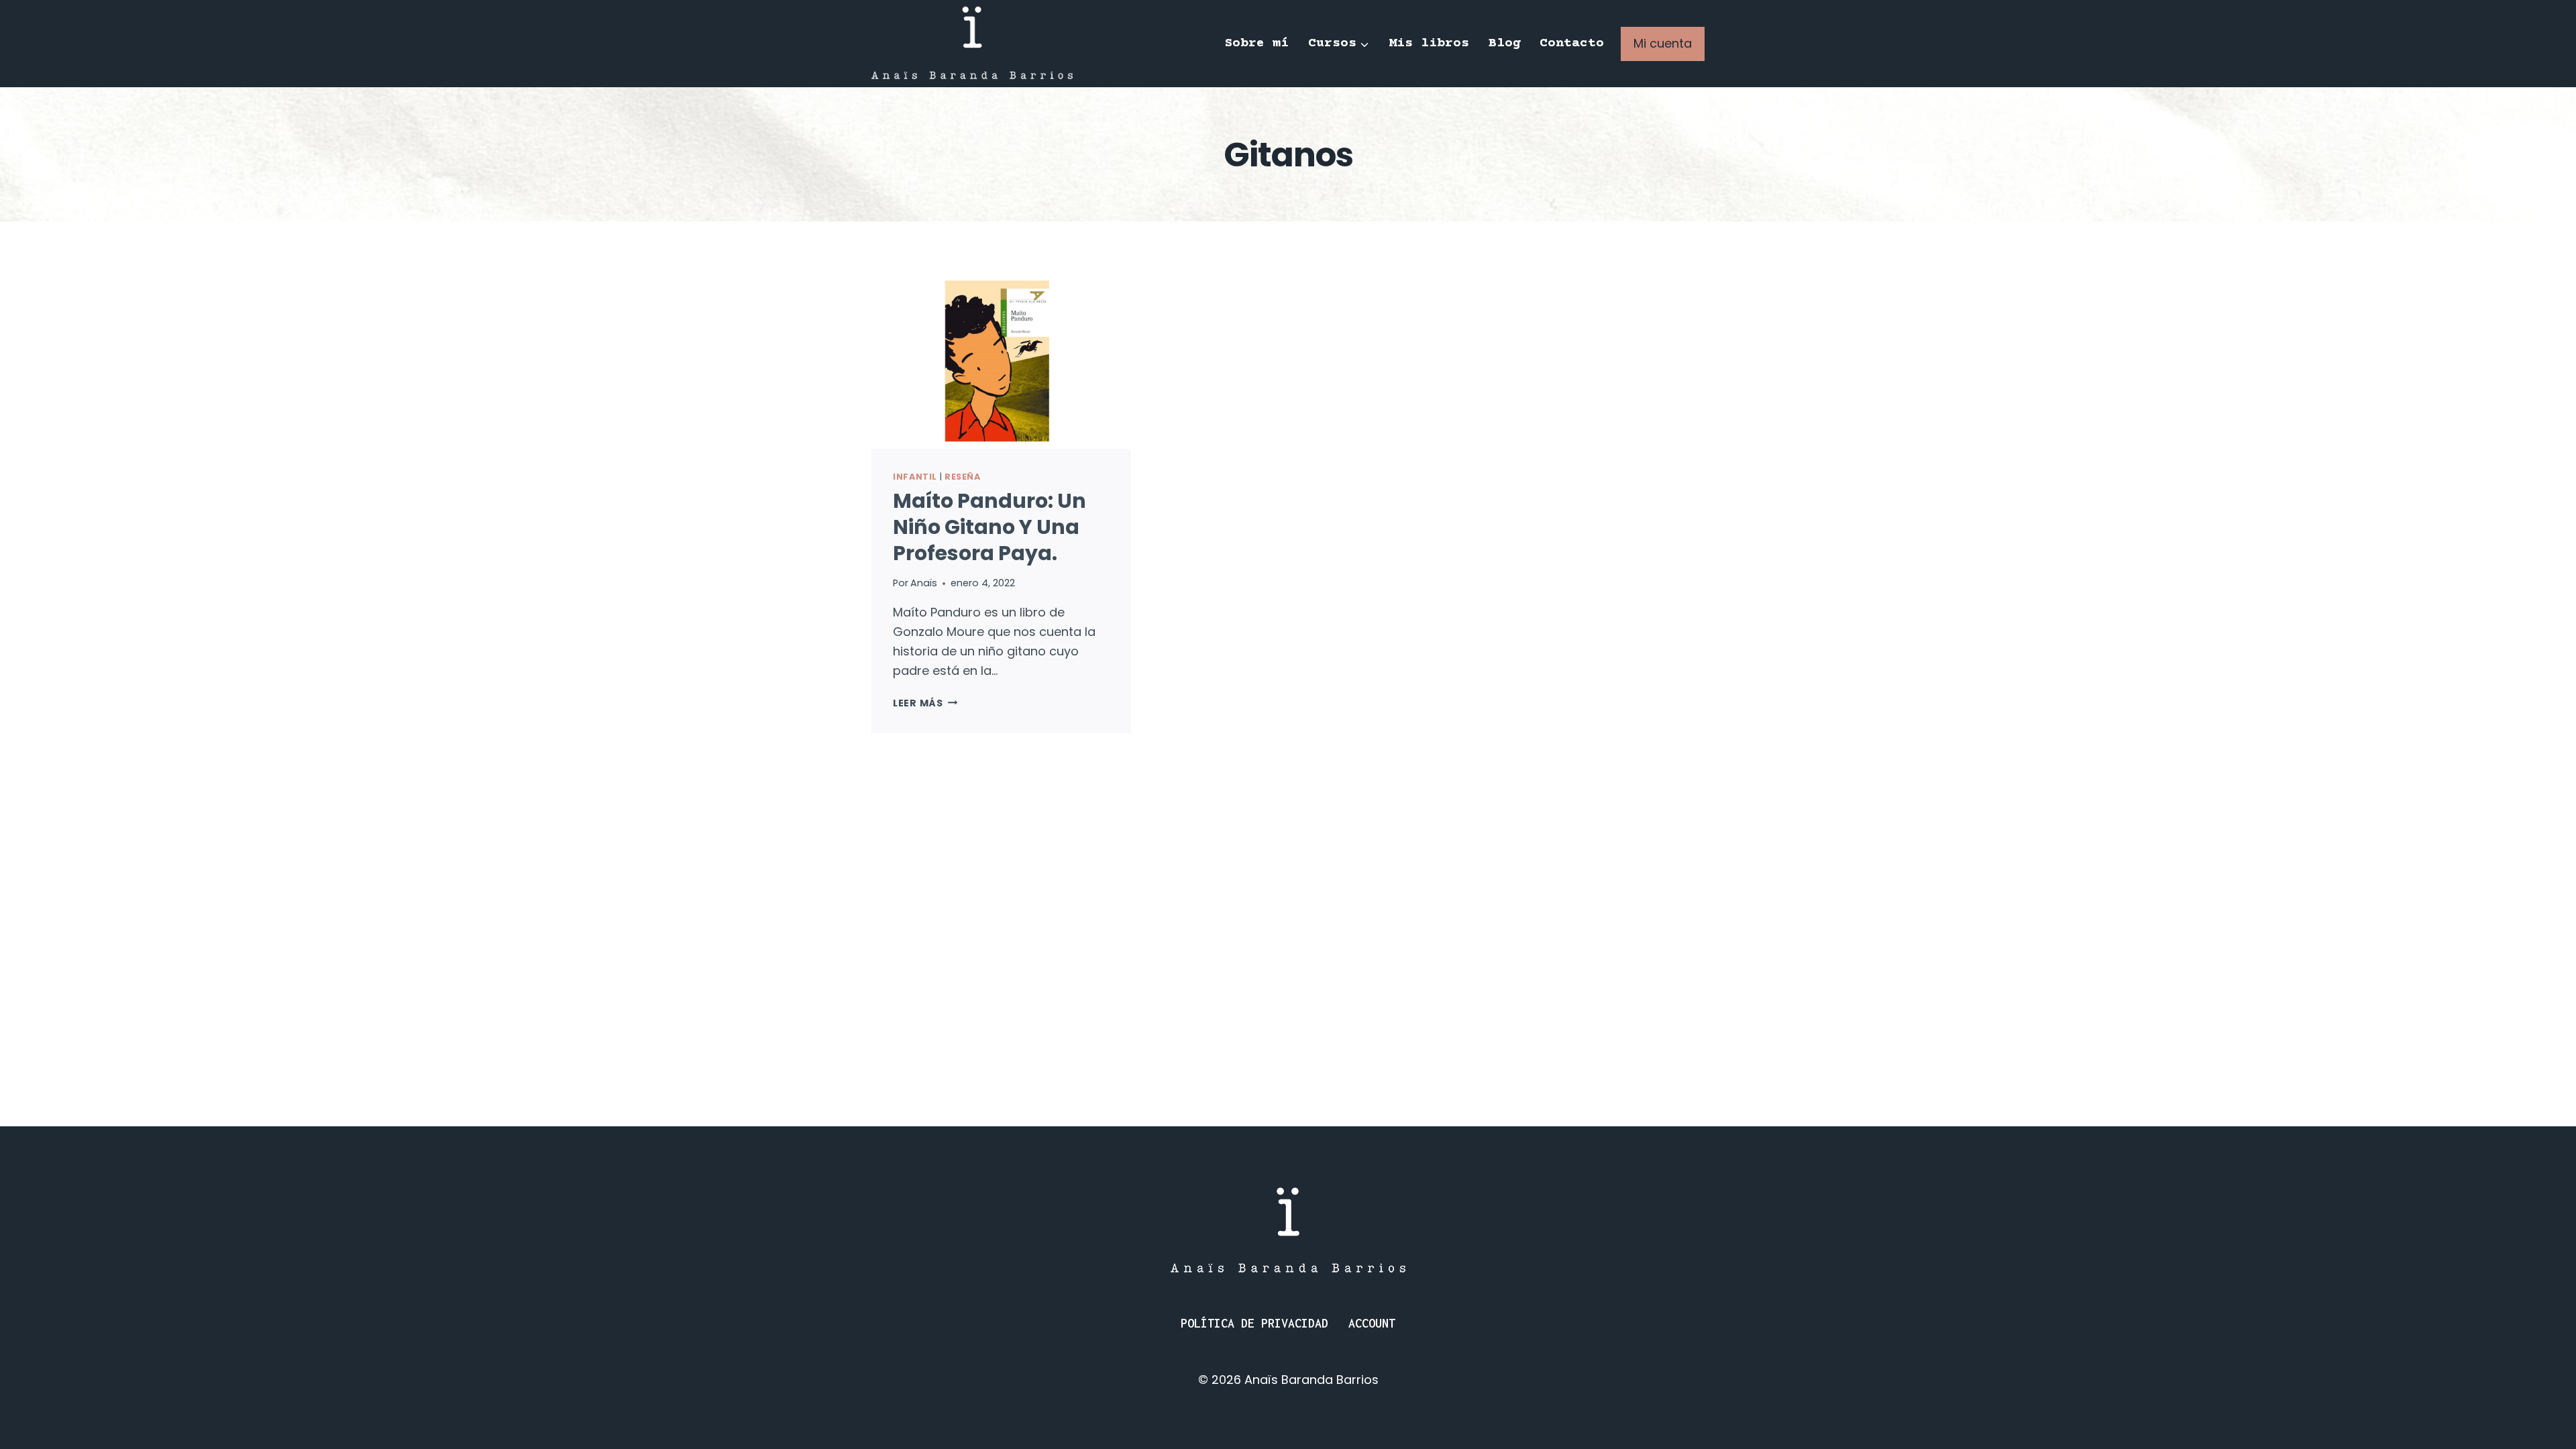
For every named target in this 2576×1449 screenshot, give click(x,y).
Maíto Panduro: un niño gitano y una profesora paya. (989, 527)
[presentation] (1001, 362)
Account (1372, 1323)
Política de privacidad (1254, 1323)
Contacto (1572, 43)
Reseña (963, 477)
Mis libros (1429, 43)
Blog (1505, 43)
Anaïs (924, 583)
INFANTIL (915, 477)
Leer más (925, 703)
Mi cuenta (1663, 43)
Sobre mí (1256, 43)
